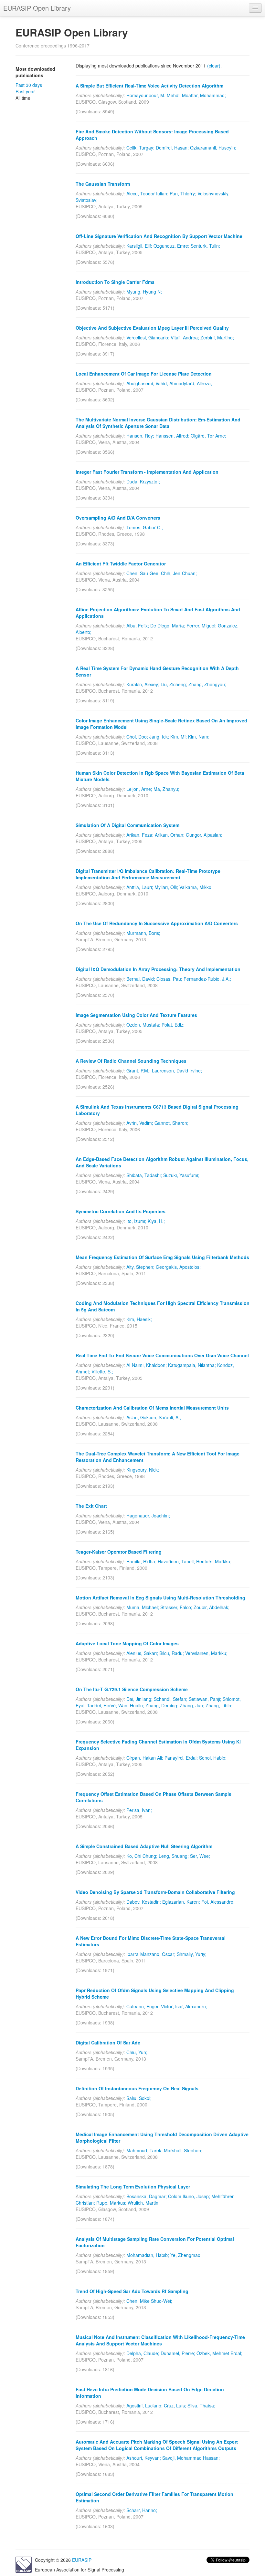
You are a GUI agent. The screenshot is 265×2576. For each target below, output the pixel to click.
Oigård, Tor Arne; (208, 436)
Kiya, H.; (156, 1221)
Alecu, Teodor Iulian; (147, 193)
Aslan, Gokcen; (142, 1417)
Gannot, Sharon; (171, 1123)
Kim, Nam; (199, 737)
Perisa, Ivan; (139, 1810)
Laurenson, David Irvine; (177, 1071)
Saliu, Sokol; (139, 2098)
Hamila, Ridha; (141, 1561)
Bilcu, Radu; (172, 1653)
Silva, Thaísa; (201, 2405)
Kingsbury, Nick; (143, 1470)
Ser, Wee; (200, 1856)
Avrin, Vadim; (140, 1123)
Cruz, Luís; (175, 2405)
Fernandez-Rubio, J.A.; (207, 979)
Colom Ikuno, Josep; (189, 2196)
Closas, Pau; (169, 979)
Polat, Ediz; (173, 1025)
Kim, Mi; (179, 737)
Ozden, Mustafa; (143, 1025)
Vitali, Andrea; (185, 337)
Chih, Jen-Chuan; (179, 573)
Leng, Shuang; (174, 1856)
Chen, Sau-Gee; (143, 573)
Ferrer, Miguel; (201, 626)
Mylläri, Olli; (166, 887)
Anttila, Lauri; (140, 887)
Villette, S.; (102, 1371)
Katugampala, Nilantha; (192, 1365)
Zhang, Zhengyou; (207, 684)
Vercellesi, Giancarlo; (148, 337)
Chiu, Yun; (137, 2052)
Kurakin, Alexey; (143, 684)
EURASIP (82, 2560)
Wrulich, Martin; (144, 2203)
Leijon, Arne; (139, 789)
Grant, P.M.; (138, 1071)
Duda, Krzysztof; (143, 481)
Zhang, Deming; (162, 1705)
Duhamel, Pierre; (178, 2353)
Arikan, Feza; (140, 835)
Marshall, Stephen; (183, 2150)
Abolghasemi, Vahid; (147, 383)
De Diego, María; (168, 626)
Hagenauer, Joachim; (148, 1516)
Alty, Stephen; (140, 1267)
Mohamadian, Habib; (148, 2255)
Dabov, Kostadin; (144, 1902)
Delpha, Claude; (143, 2353)
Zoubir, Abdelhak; (212, 1607)
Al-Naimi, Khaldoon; (147, 1365)
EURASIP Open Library (37, 8)
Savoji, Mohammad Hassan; (191, 2458)
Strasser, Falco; (176, 1607)
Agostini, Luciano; (144, 2405)
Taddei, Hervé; (102, 1705)
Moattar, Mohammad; (204, 95)
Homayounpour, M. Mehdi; (154, 95)
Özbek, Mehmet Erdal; (219, 2353)
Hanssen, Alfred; (172, 436)
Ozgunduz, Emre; (171, 246)
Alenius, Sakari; (142, 1653)
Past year (25, 91)
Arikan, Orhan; (170, 835)
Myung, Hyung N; (144, 292)
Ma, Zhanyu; (166, 789)
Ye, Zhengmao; (186, 2255)
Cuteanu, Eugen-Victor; (150, 2006)
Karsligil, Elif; (139, 246)
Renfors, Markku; (214, 1561)
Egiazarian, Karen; (181, 1902)
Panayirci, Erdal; (181, 1758)
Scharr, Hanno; (142, 2510)
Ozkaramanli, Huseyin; (213, 148)
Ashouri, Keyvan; (144, 2458)
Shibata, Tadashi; (144, 1175)
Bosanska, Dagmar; (147, 2196)
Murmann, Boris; (143, 933)
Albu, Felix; (138, 626)
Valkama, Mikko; (196, 887)
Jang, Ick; (159, 737)
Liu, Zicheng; (174, 684)
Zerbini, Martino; (217, 337)
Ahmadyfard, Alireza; (191, 383)
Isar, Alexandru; (191, 2006)
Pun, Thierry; (183, 193)
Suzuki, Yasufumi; (181, 1175)
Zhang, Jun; (192, 1705)
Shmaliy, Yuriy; (192, 1954)
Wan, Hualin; (131, 1705)
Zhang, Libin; (219, 1705)
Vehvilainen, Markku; (206, 1653)
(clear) (214, 66)
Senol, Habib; (213, 1758)
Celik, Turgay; (140, 148)
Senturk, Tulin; (205, 246)
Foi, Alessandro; (218, 1902)
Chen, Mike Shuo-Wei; (149, 2301)
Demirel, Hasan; (172, 148)
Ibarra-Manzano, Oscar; (151, 1954)
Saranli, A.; (170, 1417)
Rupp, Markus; (111, 2203)
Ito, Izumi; (136, 1221)
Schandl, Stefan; (171, 1699)
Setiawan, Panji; (205, 1699)
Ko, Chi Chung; (142, 1856)
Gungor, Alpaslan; (204, 835)
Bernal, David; (141, 979)
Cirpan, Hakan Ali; (145, 1758)
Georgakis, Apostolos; (178, 1267)
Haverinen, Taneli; (176, 1561)
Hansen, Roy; (140, 436)
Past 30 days (29, 85)
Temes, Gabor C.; (145, 527)
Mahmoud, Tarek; (144, 2150)
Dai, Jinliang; (139, 1699)
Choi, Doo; (137, 737)
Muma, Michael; (143, 1607)
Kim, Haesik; (139, 1319)
